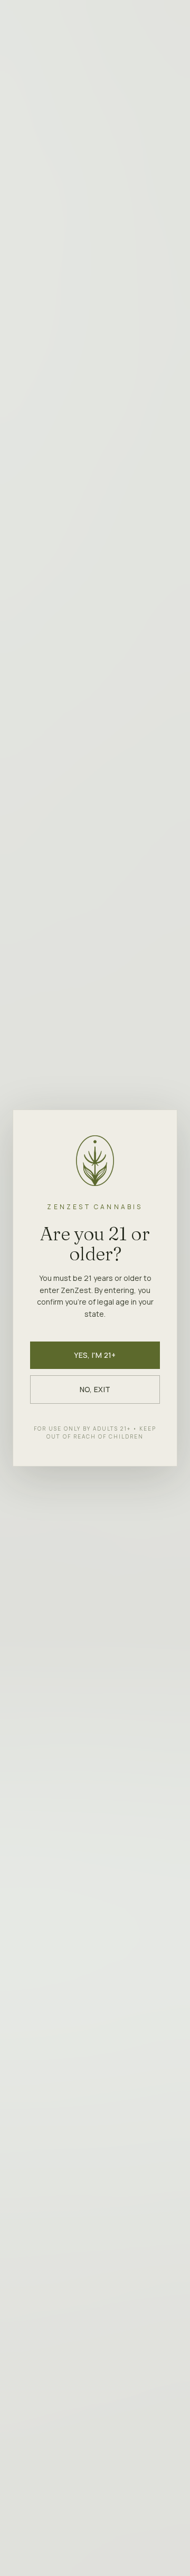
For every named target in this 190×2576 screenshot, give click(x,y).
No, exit (95, 1389)
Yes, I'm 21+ (95, 1355)
